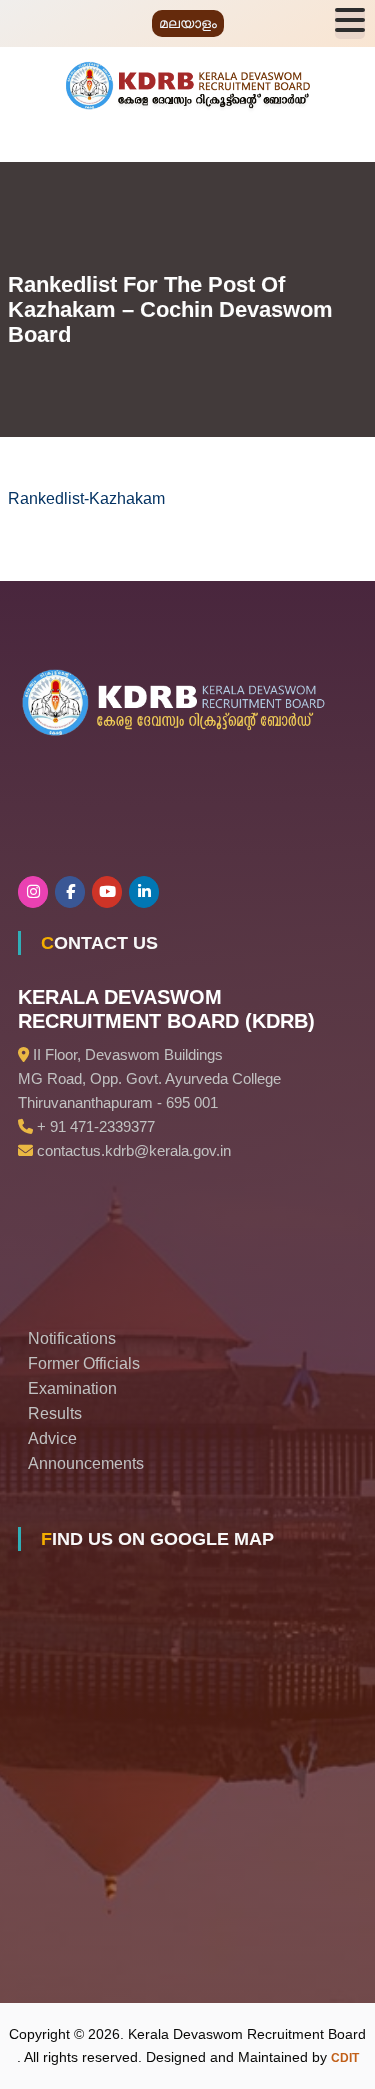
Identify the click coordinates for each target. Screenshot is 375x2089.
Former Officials (84, 1363)
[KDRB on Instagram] (33, 892)
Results (55, 1413)
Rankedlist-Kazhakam (86, 498)
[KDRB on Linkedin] (144, 892)
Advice (52, 1438)
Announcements (86, 1463)
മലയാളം (188, 23)
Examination (72, 1388)
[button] (350, 23)
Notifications (72, 1338)
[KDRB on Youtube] (107, 892)
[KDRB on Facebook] (70, 892)
